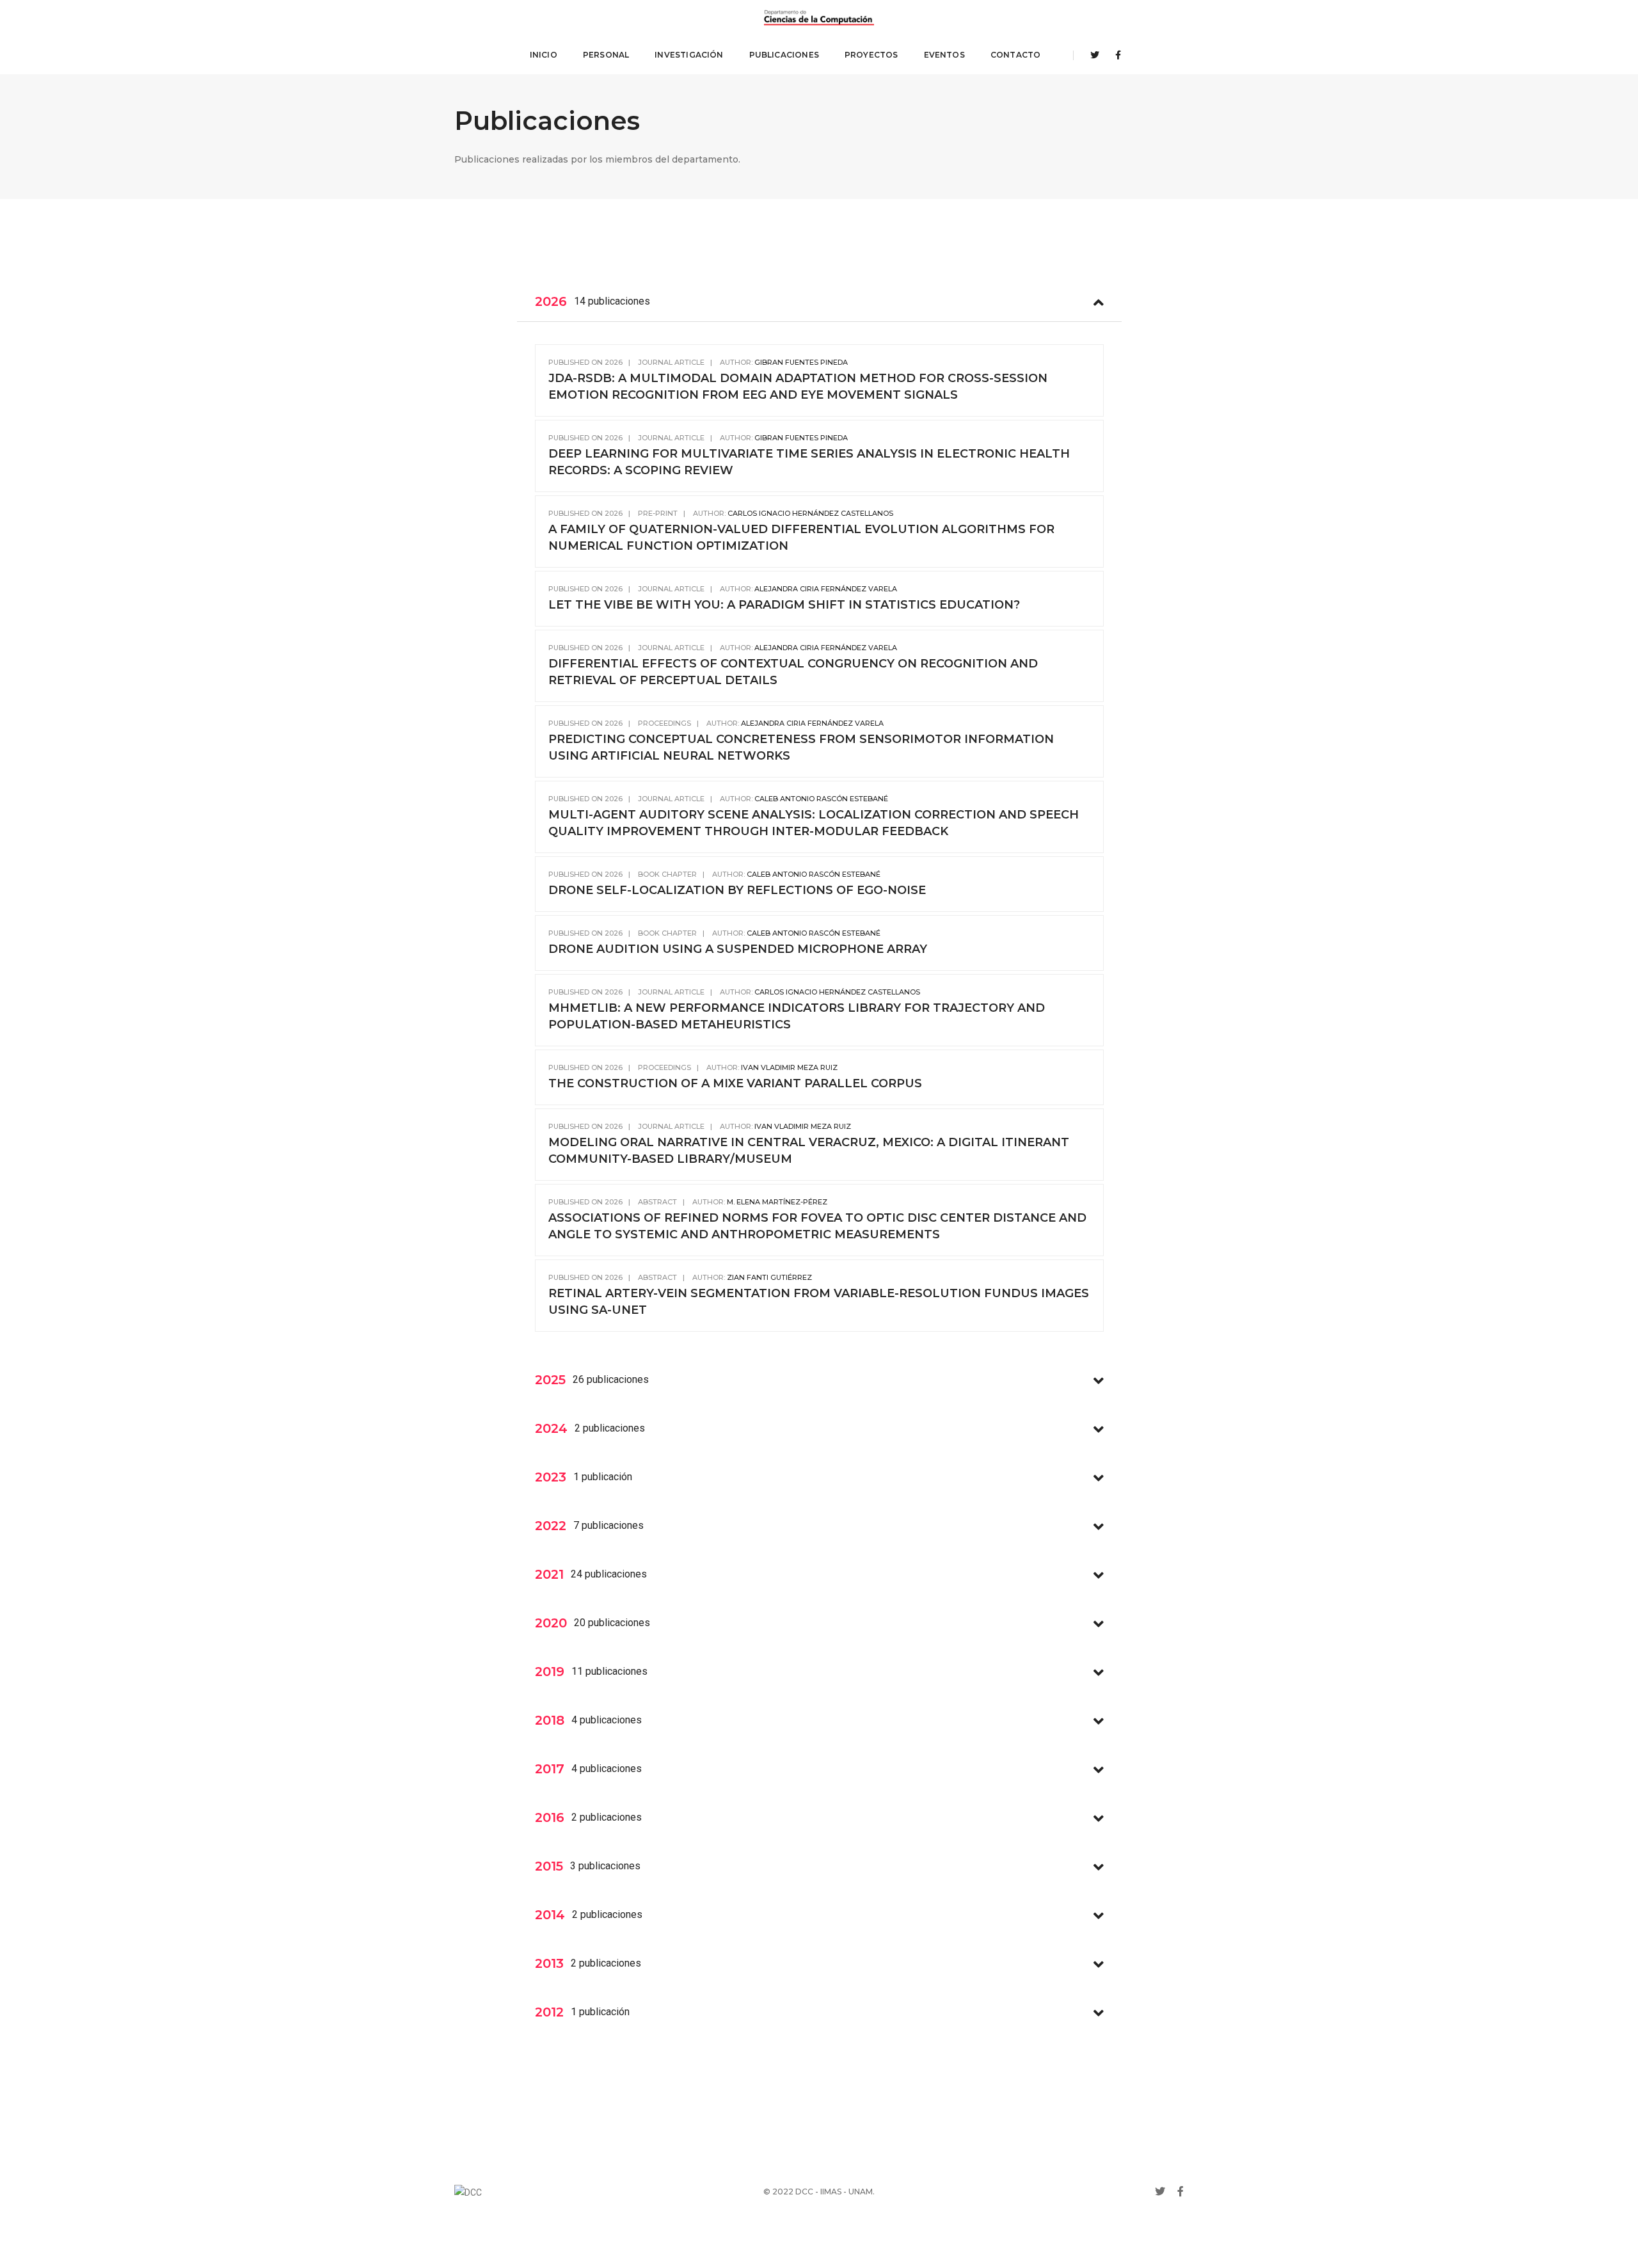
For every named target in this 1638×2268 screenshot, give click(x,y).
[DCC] (819, 18)
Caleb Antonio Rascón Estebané (821, 799)
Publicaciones (784, 55)
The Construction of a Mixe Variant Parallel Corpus (735, 1083)
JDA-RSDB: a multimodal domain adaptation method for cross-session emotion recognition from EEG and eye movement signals (798, 387)
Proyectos (871, 55)
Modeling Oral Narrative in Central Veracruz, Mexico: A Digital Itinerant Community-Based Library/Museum (809, 1151)
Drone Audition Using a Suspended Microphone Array (738, 949)
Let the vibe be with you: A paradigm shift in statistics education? (784, 605)
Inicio (544, 55)
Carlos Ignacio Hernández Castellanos (810, 513)
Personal (606, 55)
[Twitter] (1095, 55)
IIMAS (831, 2192)
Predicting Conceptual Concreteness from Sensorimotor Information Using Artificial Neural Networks (801, 747)
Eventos (944, 55)
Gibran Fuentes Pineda (801, 362)
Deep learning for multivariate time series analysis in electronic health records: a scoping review (809, 462)
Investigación (689, 55)
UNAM (861, 2192)
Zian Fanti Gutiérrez (769, 1277)
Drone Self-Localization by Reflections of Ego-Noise (737, 890)
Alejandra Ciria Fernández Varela (826, 589)
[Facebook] (1115, 55)
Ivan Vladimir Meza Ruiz (789, 1067)
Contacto (1015, 55)
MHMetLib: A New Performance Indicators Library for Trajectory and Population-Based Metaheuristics (797, 1016)
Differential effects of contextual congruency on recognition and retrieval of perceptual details (793, 672)
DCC (804, 2192)
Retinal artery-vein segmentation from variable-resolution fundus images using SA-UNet (819, 1302)
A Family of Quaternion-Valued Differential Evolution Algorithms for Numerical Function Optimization (801, 538)
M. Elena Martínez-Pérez (777, 1202)
